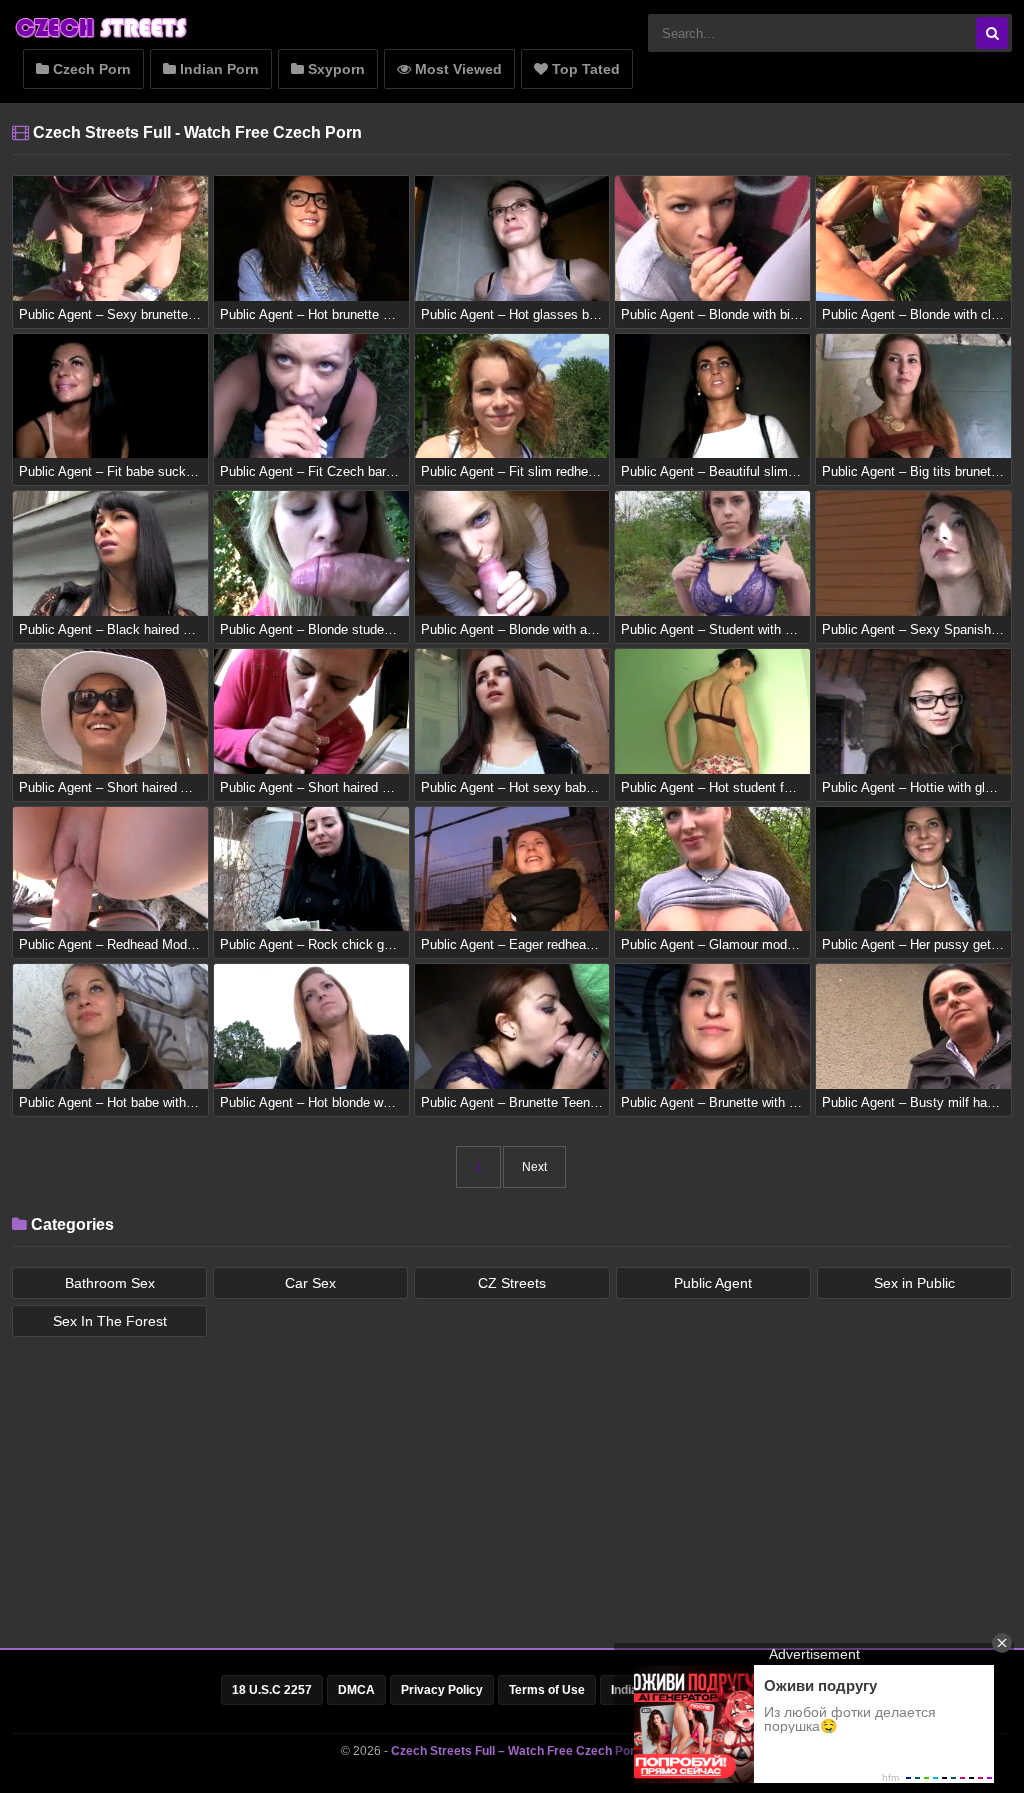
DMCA (356, 1690)
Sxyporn (334, 69)
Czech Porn (90, 69)
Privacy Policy (442, 1690)
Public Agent (713, 1283)
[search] (992, 33)
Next (534, 1167)
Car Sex (310, 1283)
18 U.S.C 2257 (272, 1690)
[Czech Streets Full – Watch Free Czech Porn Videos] (102, 37)
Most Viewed (456, 69)
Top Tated (584, 69)
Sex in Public (914, 1283)
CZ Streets (512, 1283)
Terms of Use (547, 1690)
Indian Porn (217, 69)
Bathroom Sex (110, 1283)
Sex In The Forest (110, 1321)
